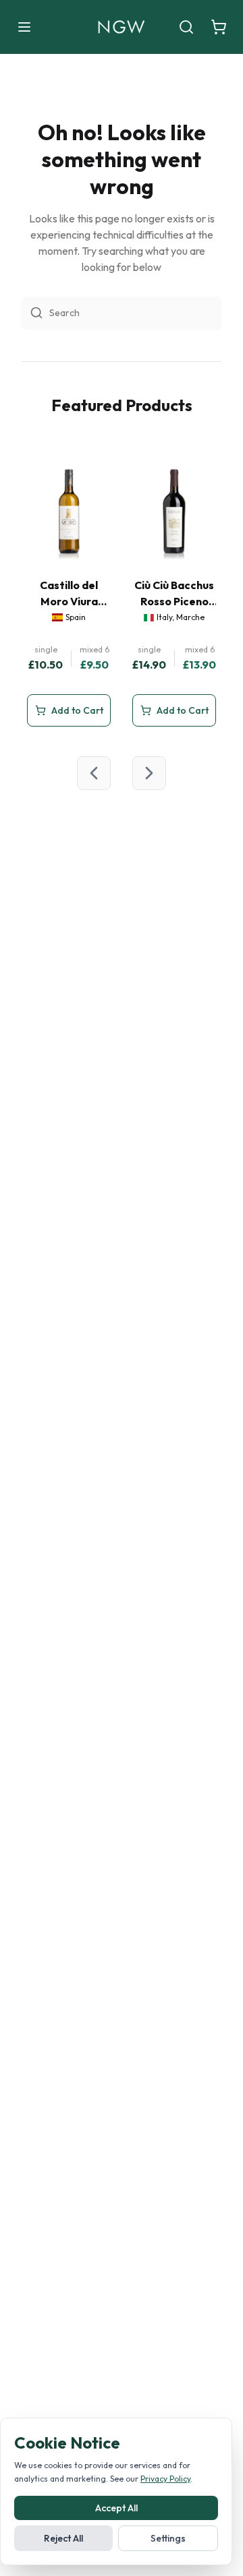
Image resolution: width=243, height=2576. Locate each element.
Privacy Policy (165, 2479)
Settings (168, 2538)
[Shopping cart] (219, 27)
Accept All (116, 2508)
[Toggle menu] (24, 27)
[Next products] (149, 773)
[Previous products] (94, 773)
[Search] (186, 27)
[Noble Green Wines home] (121, 27)
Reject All (63, 2538)
